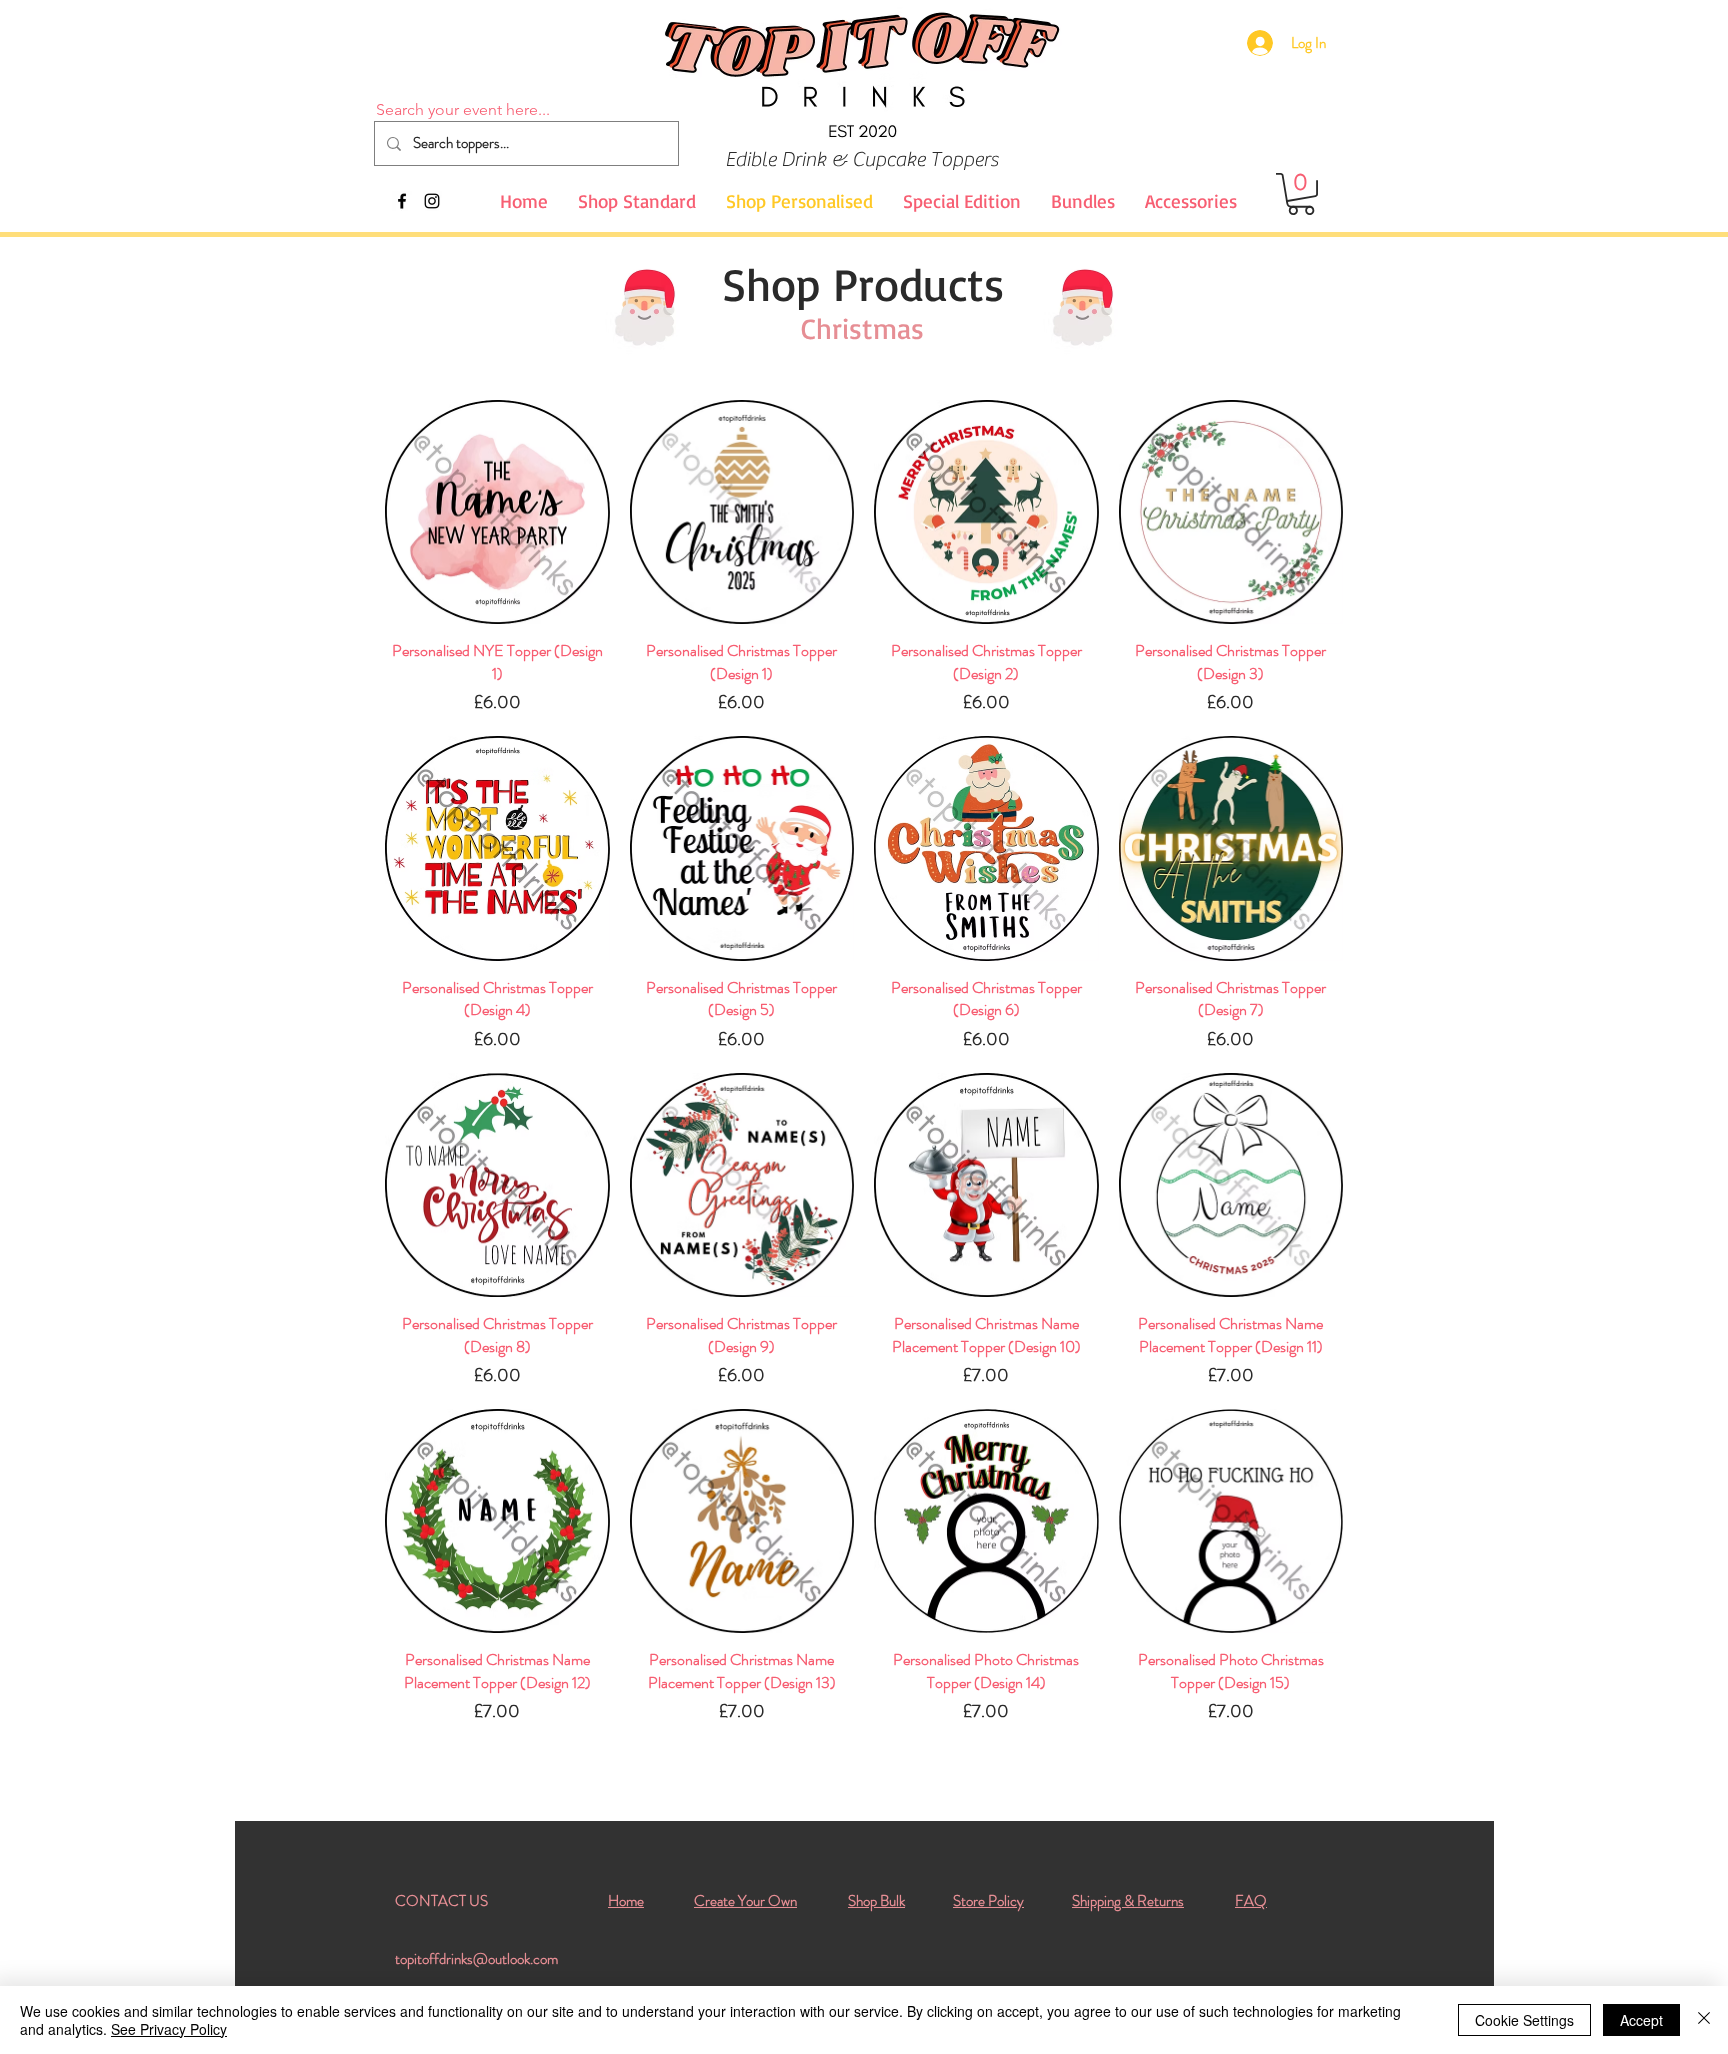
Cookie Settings (1524, 2020)
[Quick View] (497, 512)
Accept (1641, 2020)
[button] (1301, 194)
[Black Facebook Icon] (402, 201)
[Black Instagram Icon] (432, 201)
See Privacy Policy (169, 2029)
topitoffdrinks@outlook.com (476, 1959)
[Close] (1704, 2020)
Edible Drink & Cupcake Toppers (861, 159)
